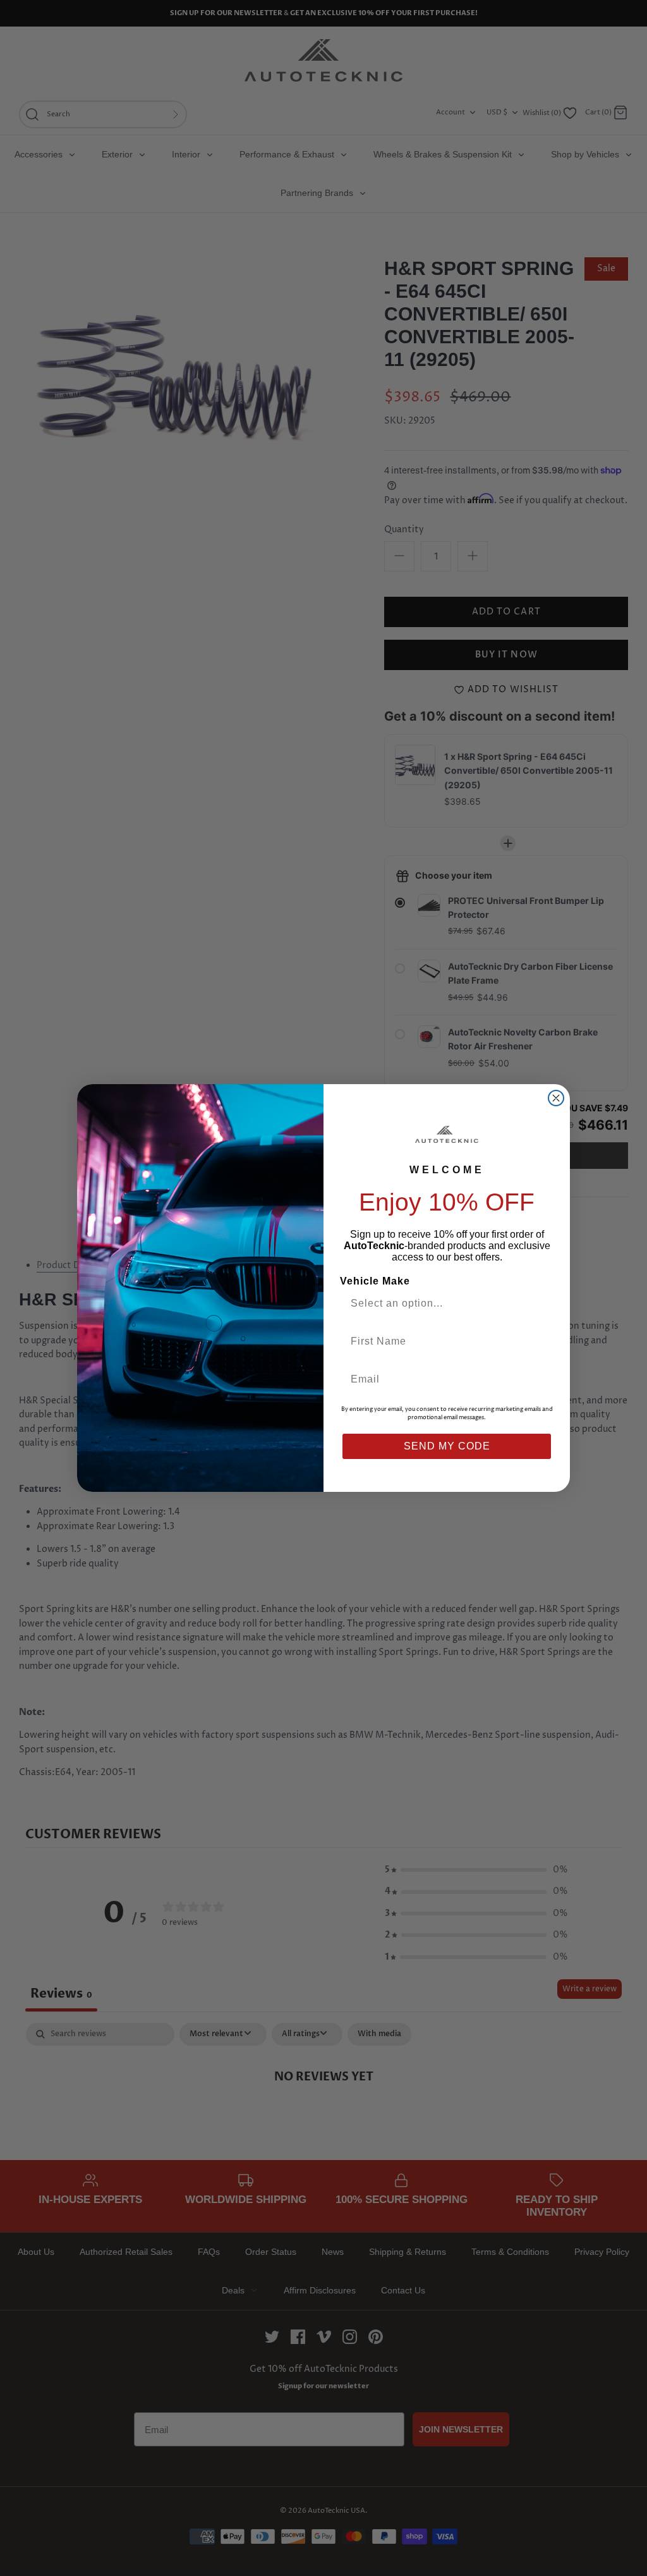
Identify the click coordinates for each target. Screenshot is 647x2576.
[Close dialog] (556, 1098)
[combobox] (442, 1303)
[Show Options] (540, 1303)
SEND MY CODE (447, 1446)
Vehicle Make (375, 1281)
